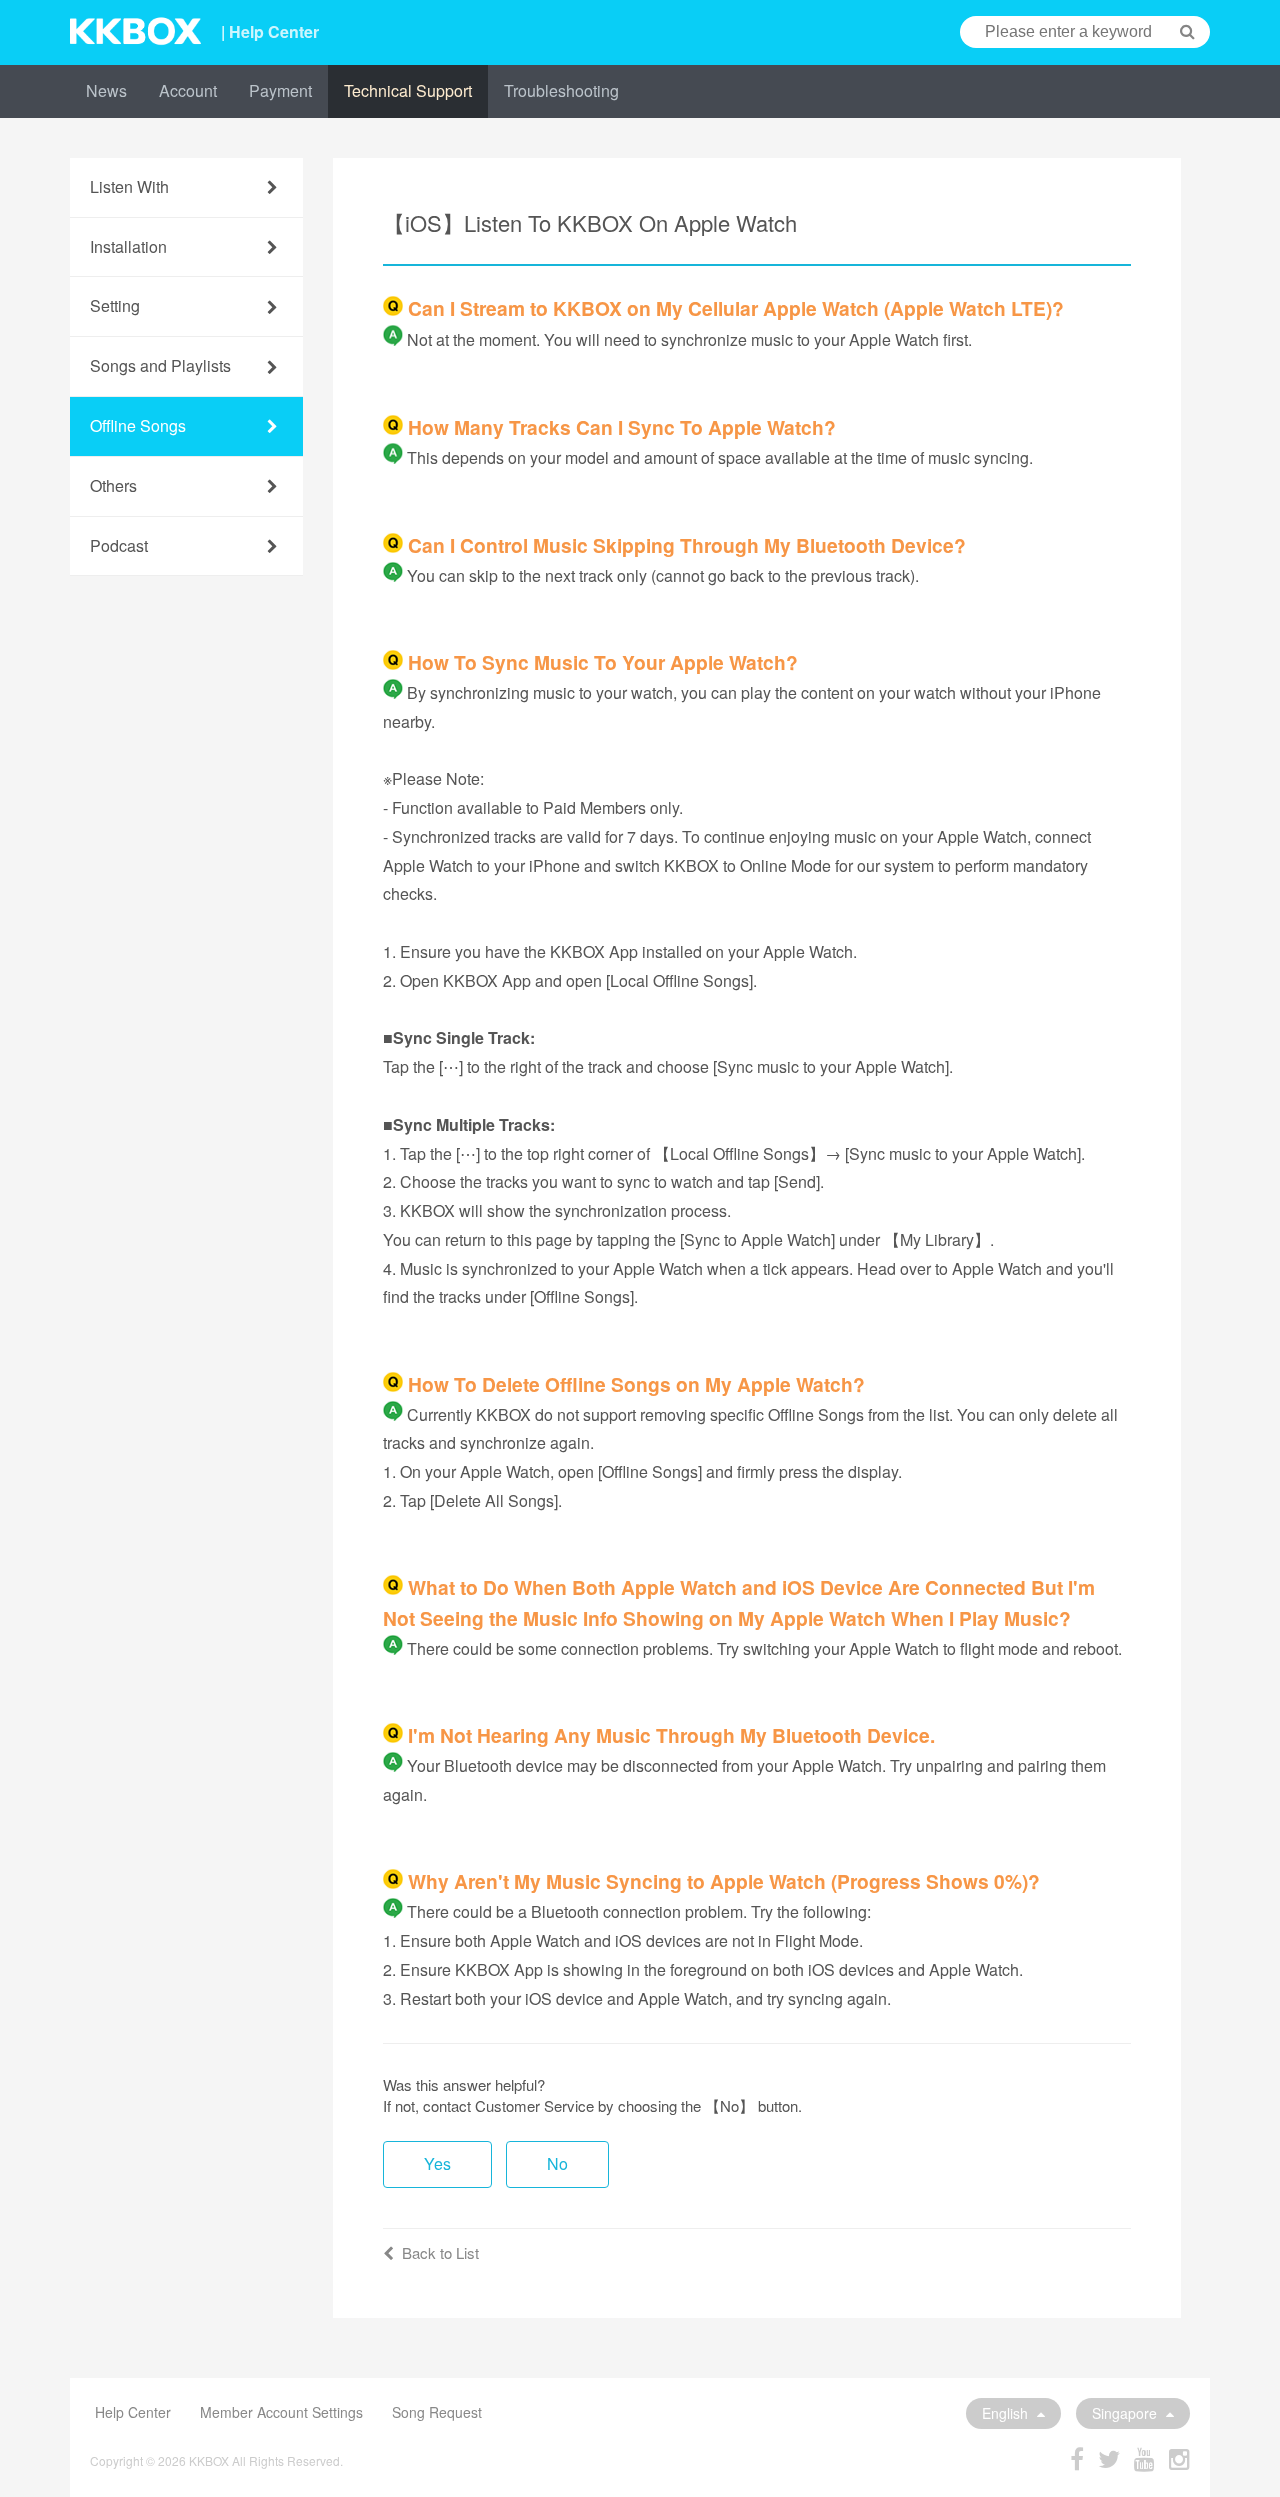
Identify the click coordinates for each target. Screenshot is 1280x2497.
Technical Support (408, 90)
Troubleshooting (561, 90)
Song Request (437, 2412)
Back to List (440, 2252)
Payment (280, 90)
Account (188, 90)
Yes (437, 2163)
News (106, 90)
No (557, 2163)
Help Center (133, 2412)
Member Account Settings (281, 2412)
